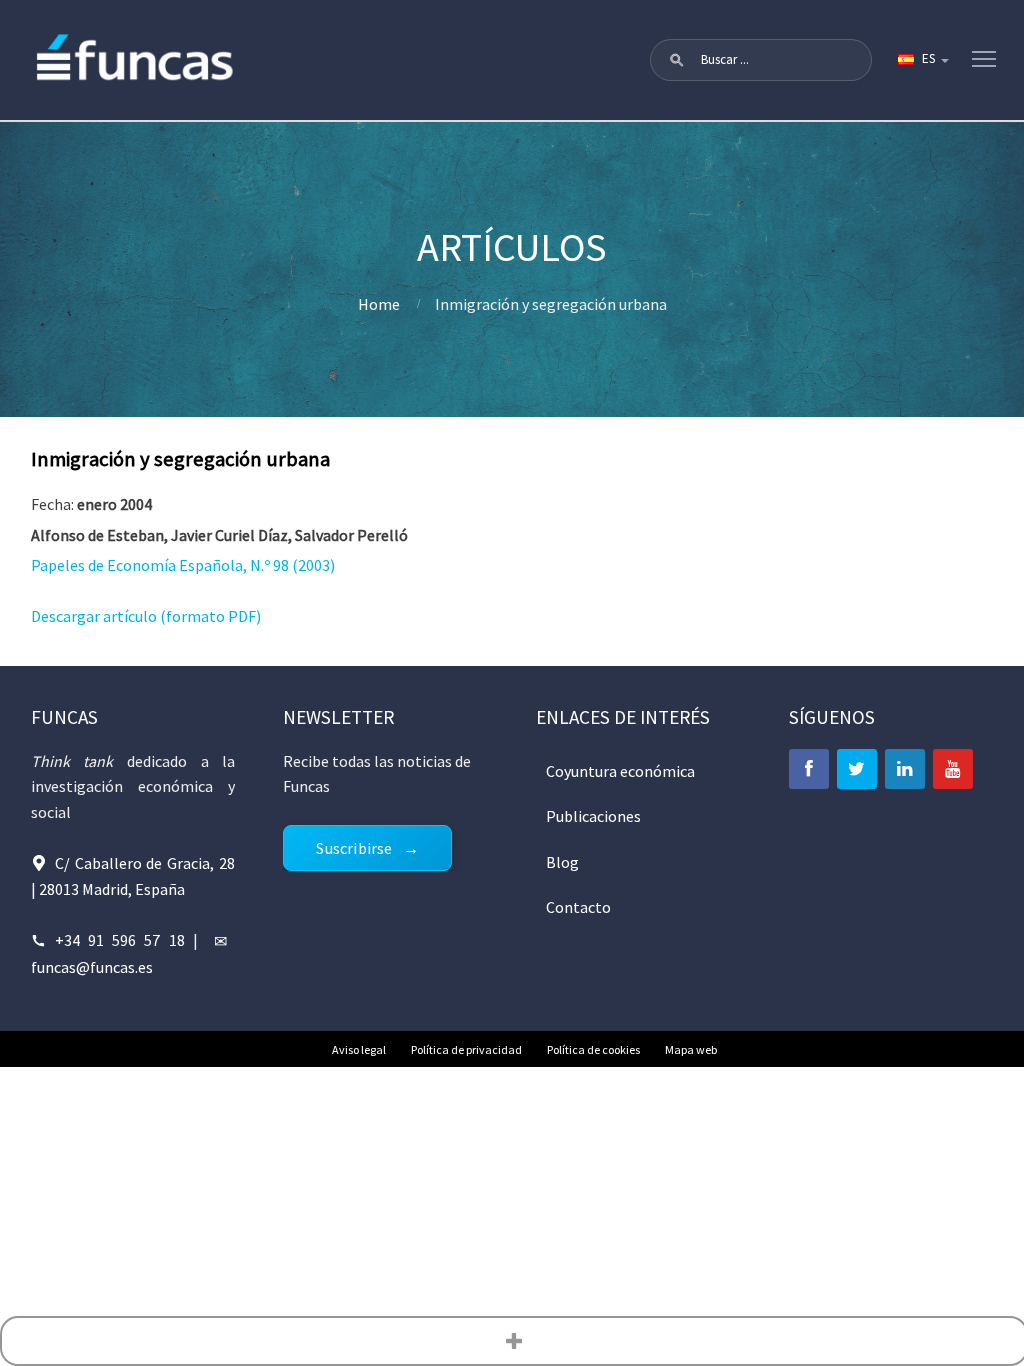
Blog (562, 862)
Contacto (578, 907)
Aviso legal (359, 1049)
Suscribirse (354, 848)
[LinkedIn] (905, 769)
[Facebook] (809, 769)
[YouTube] (953, 769)
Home (379, 304)
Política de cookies (593, 1049)
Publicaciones (593, 816)
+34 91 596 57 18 (120, 940)
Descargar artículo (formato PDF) (146, 616)
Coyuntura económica (620, 771)
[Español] (922, 60)
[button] (677, 60)
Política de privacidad (466, 1049)
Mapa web (691, 1049)
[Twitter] (857, 769)
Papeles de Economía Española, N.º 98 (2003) (183, 565)
